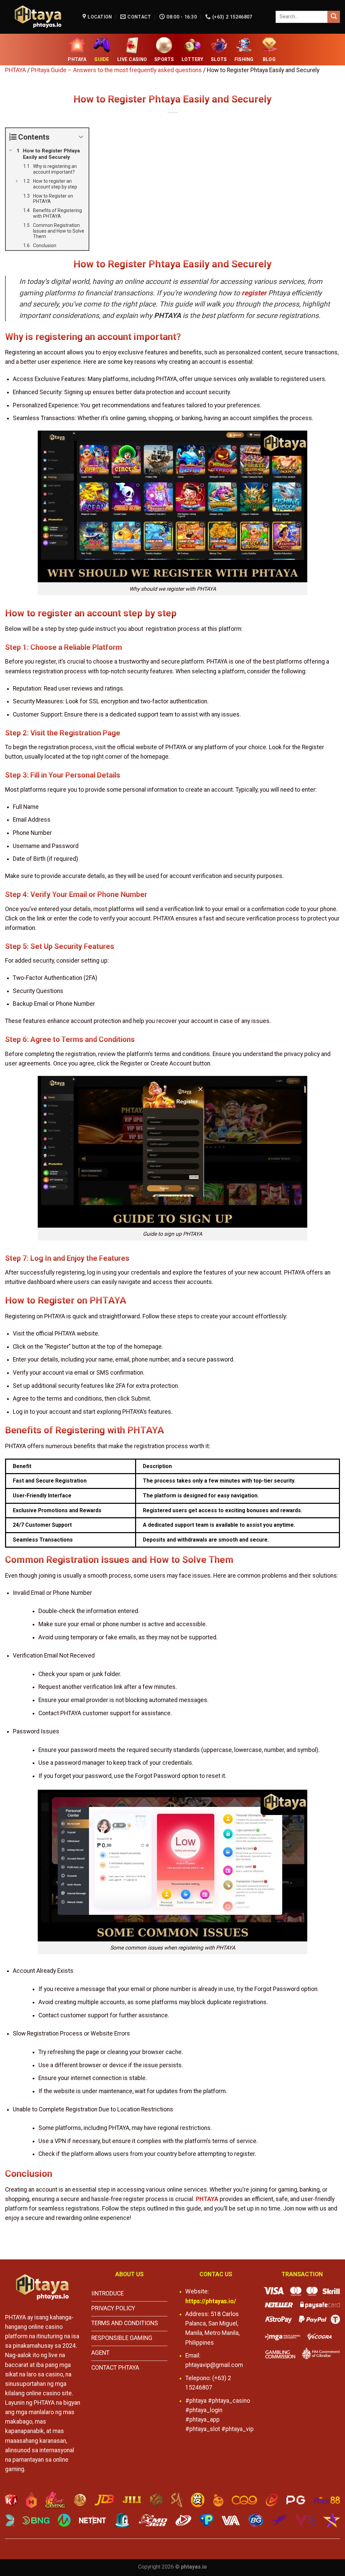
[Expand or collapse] (81, 137)
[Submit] (334, 17)
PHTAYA (15, 70)
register (254, 293)
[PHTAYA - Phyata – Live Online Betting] (39, 17)
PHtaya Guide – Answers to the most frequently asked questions (116, 70)
